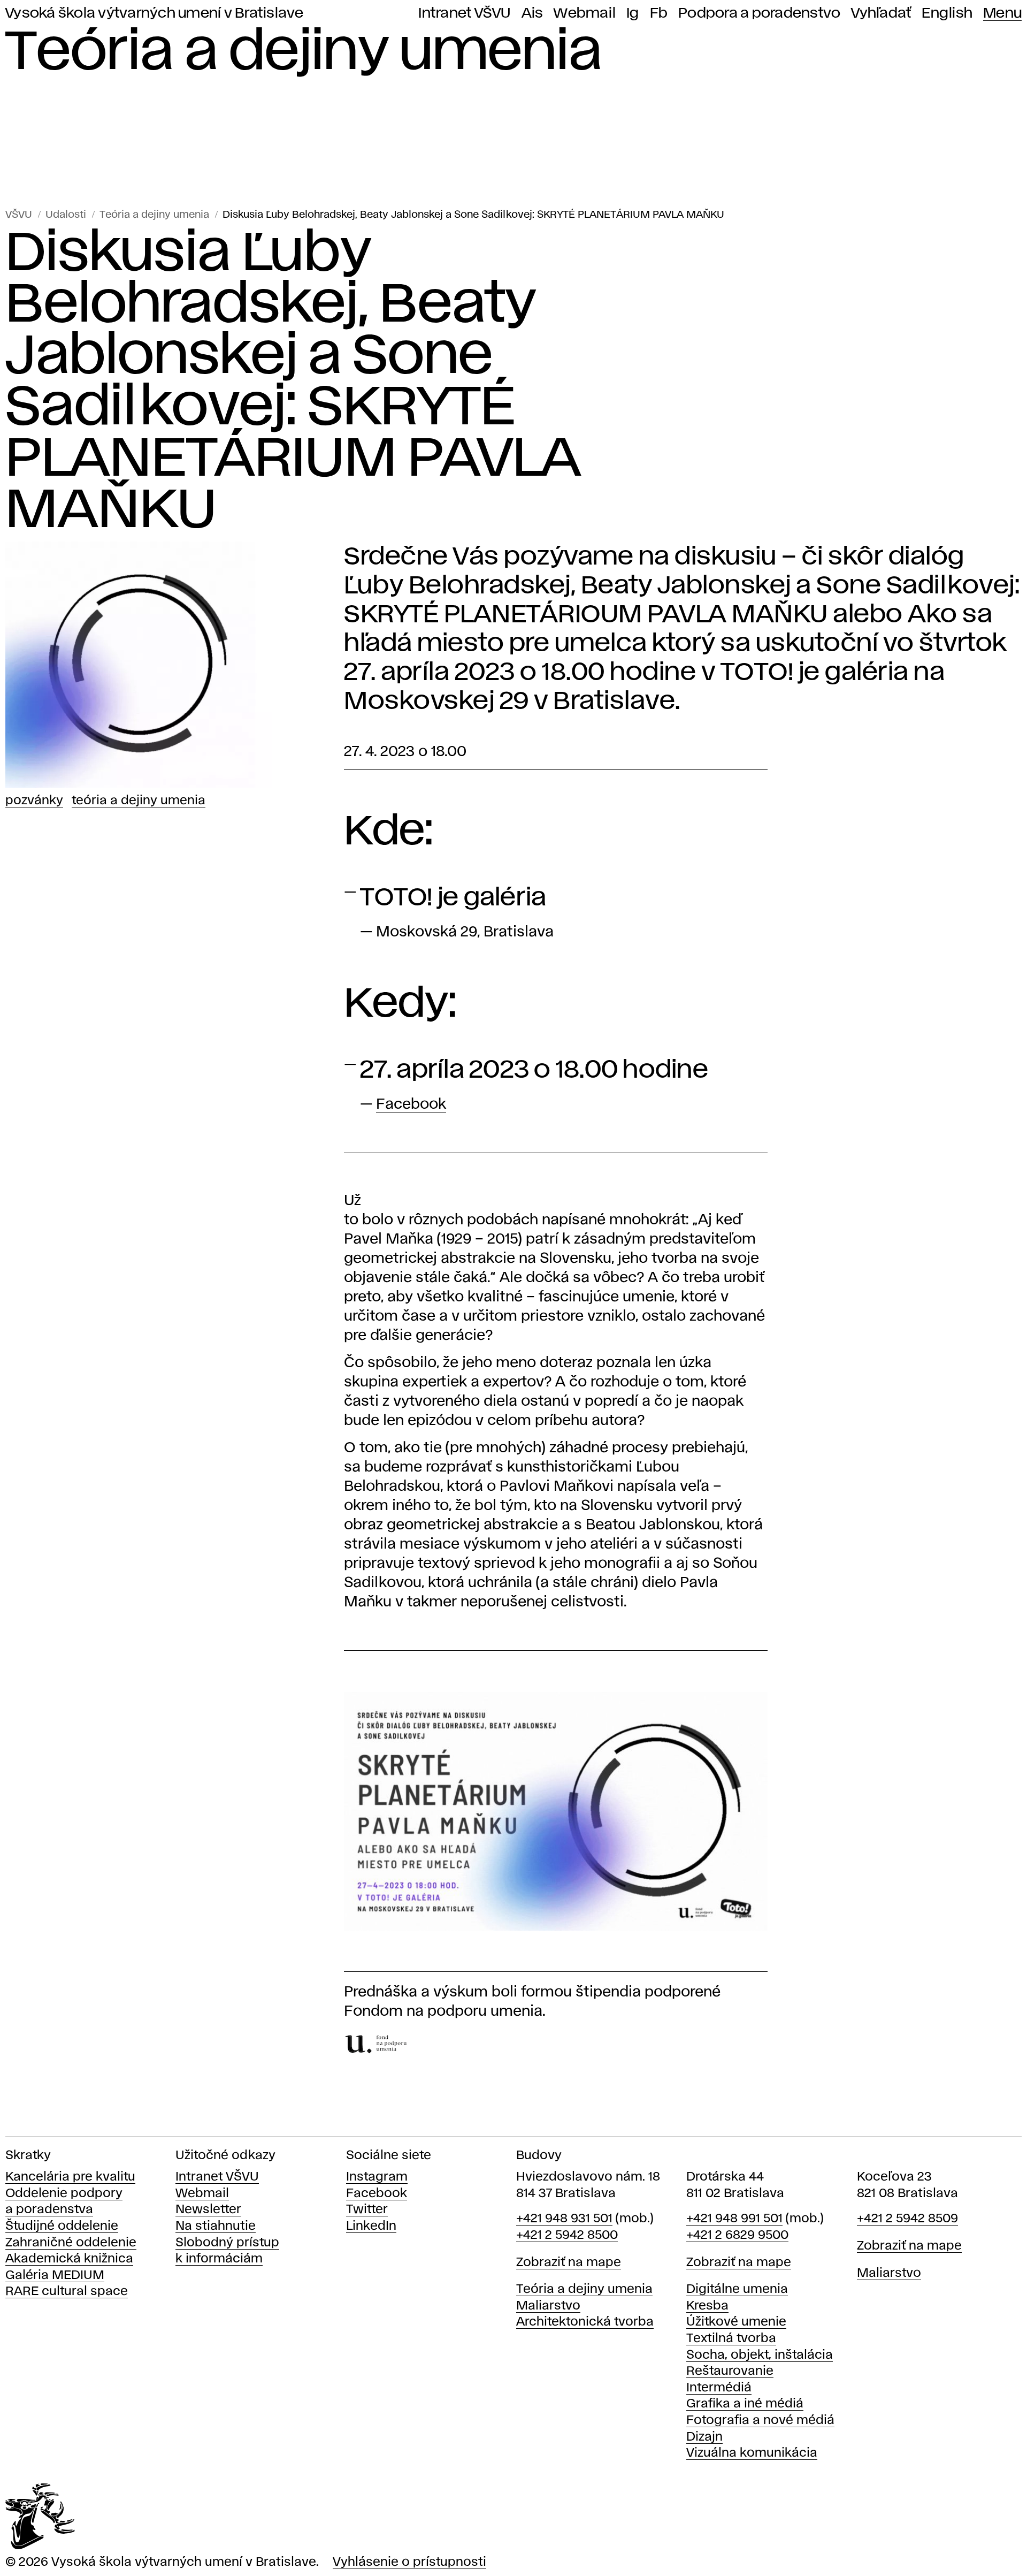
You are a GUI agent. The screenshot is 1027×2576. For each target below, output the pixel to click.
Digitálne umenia (737, 2289)
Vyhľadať (881, 13)
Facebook (411, 1105)
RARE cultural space (67, 2292)
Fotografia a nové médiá (760, 2421)
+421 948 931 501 (564, 2219)
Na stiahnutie (216, 2226)
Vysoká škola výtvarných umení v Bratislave (155, 13)
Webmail (585, 13)
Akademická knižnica (69, 2259)
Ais (532, 13)
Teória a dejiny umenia (154, 215)
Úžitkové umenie (736, 2322)
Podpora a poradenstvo (759, 13)
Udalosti (66, 215)
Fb (659, 13)
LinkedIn (371, 2226)
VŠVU (19, 215)
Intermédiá (719, 2388)
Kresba (707, 2306)
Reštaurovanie (730, 2371)
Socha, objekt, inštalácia (760, 2355)
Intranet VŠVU (464, 13)
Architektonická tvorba (585, 2322)
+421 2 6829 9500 (737, 2235)
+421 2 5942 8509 (907, 2219)
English (947, 13)
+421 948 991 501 (734, 2219)
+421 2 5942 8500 (567, 2235)
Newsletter (208, 2210)
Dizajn (704, 2437)
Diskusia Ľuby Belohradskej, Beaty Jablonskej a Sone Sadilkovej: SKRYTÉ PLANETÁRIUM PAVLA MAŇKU (473, 215)
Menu (1002, 13)
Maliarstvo (548, 2306)
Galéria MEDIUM (55, 2276)
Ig (633, 13)
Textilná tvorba (731, 2339)
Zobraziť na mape (569, 2263)
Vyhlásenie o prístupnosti (409, 2562)
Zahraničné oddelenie (71, 2243)
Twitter (367, 2210)
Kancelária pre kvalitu (70, 2177)
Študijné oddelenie (62, 2226)
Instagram (377, 2177)
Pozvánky (34, 801)
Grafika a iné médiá (745, 2404)
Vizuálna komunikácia (752, 2453)
